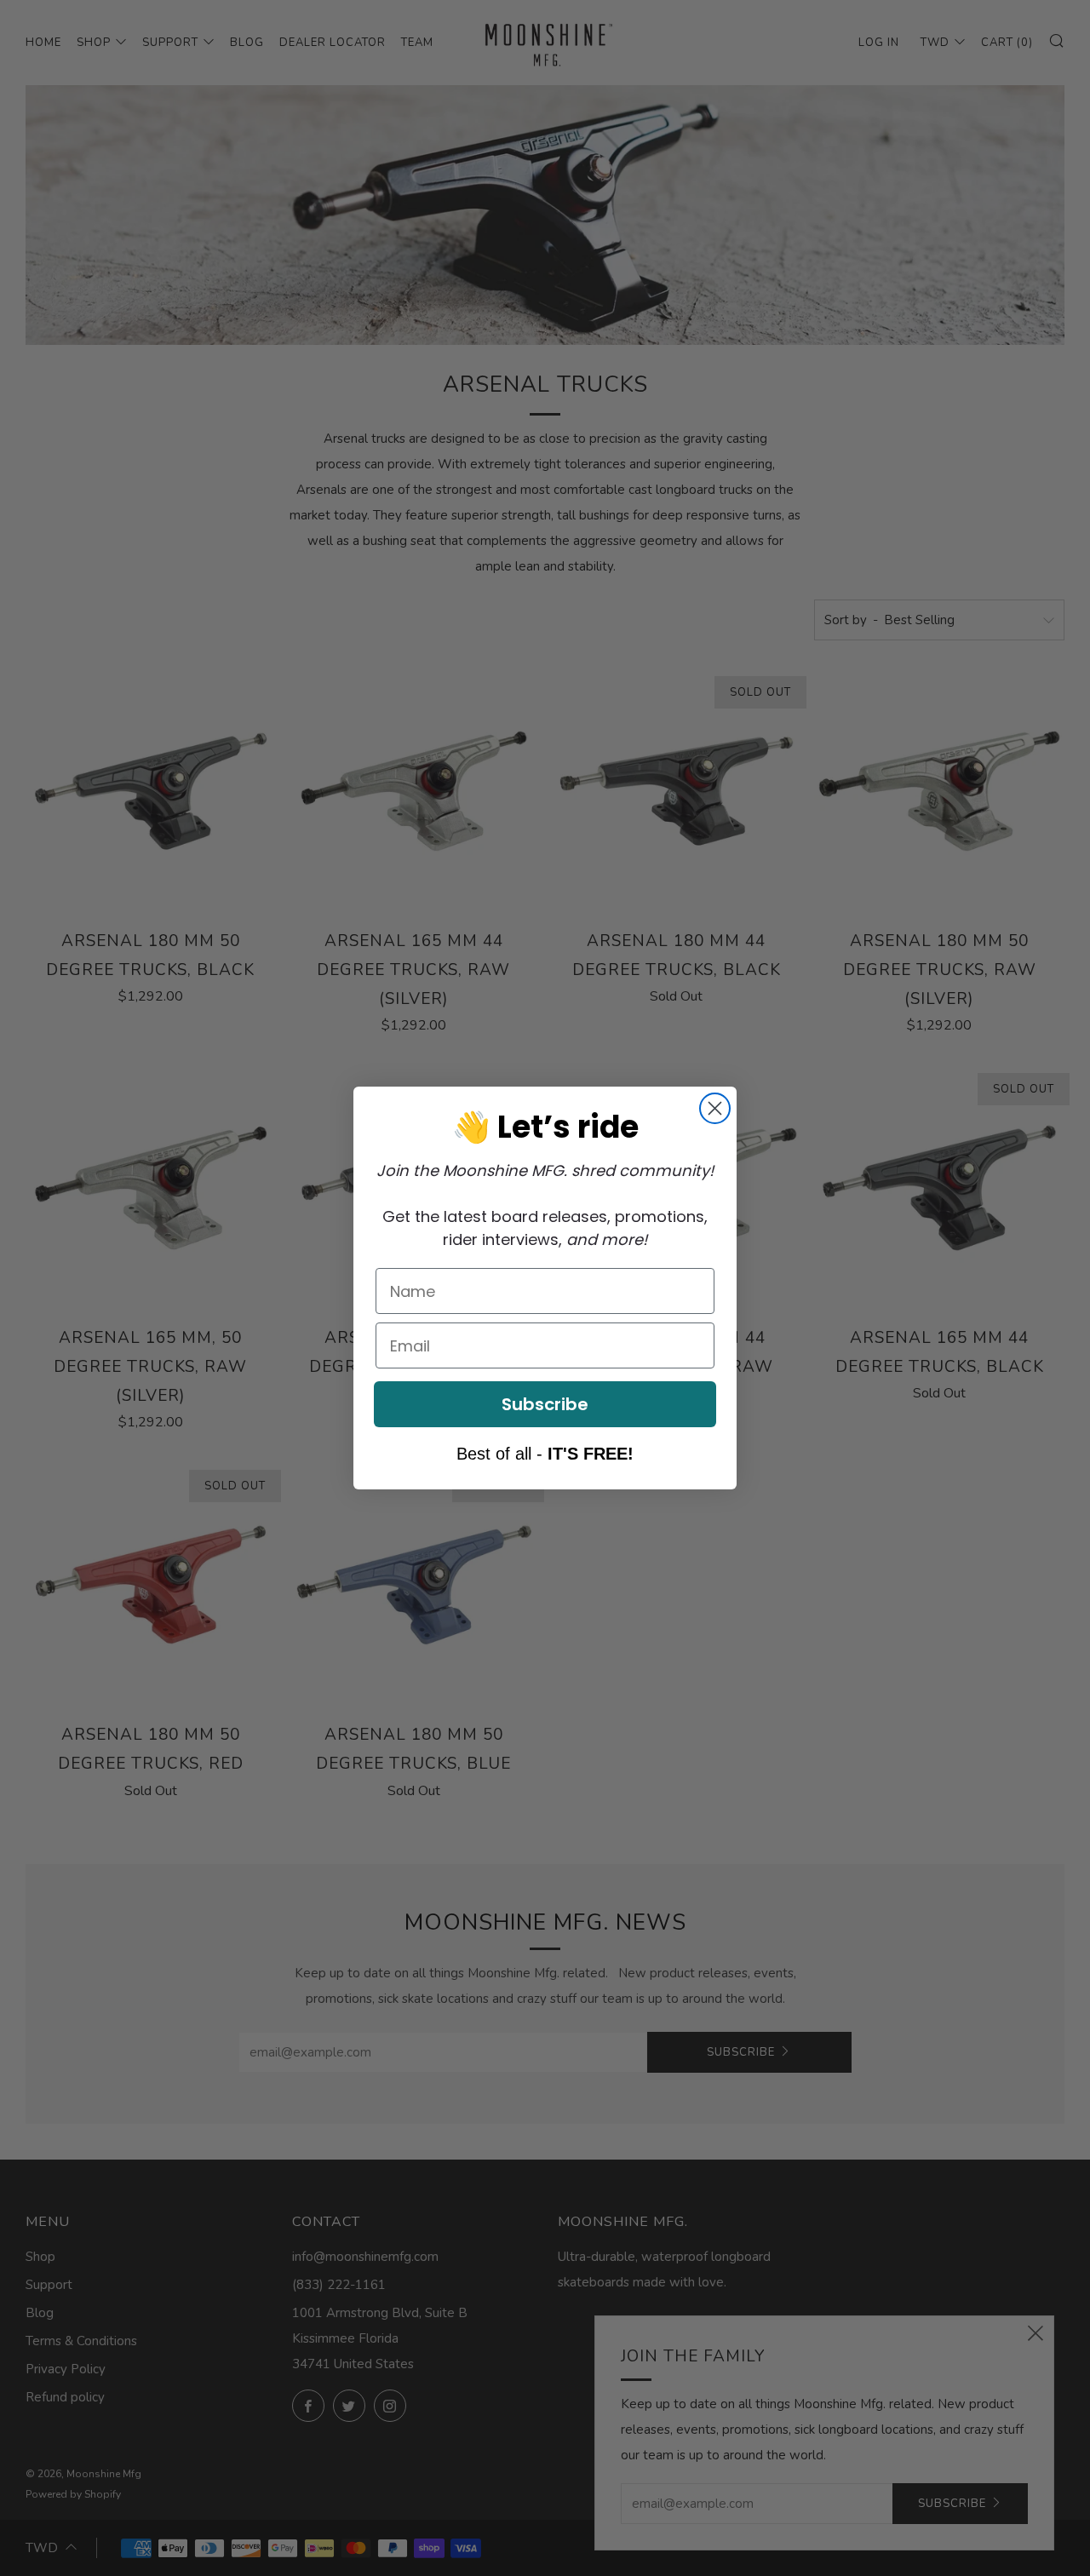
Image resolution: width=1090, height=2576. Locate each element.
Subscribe (545, 1404)
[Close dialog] (715, 1108)
